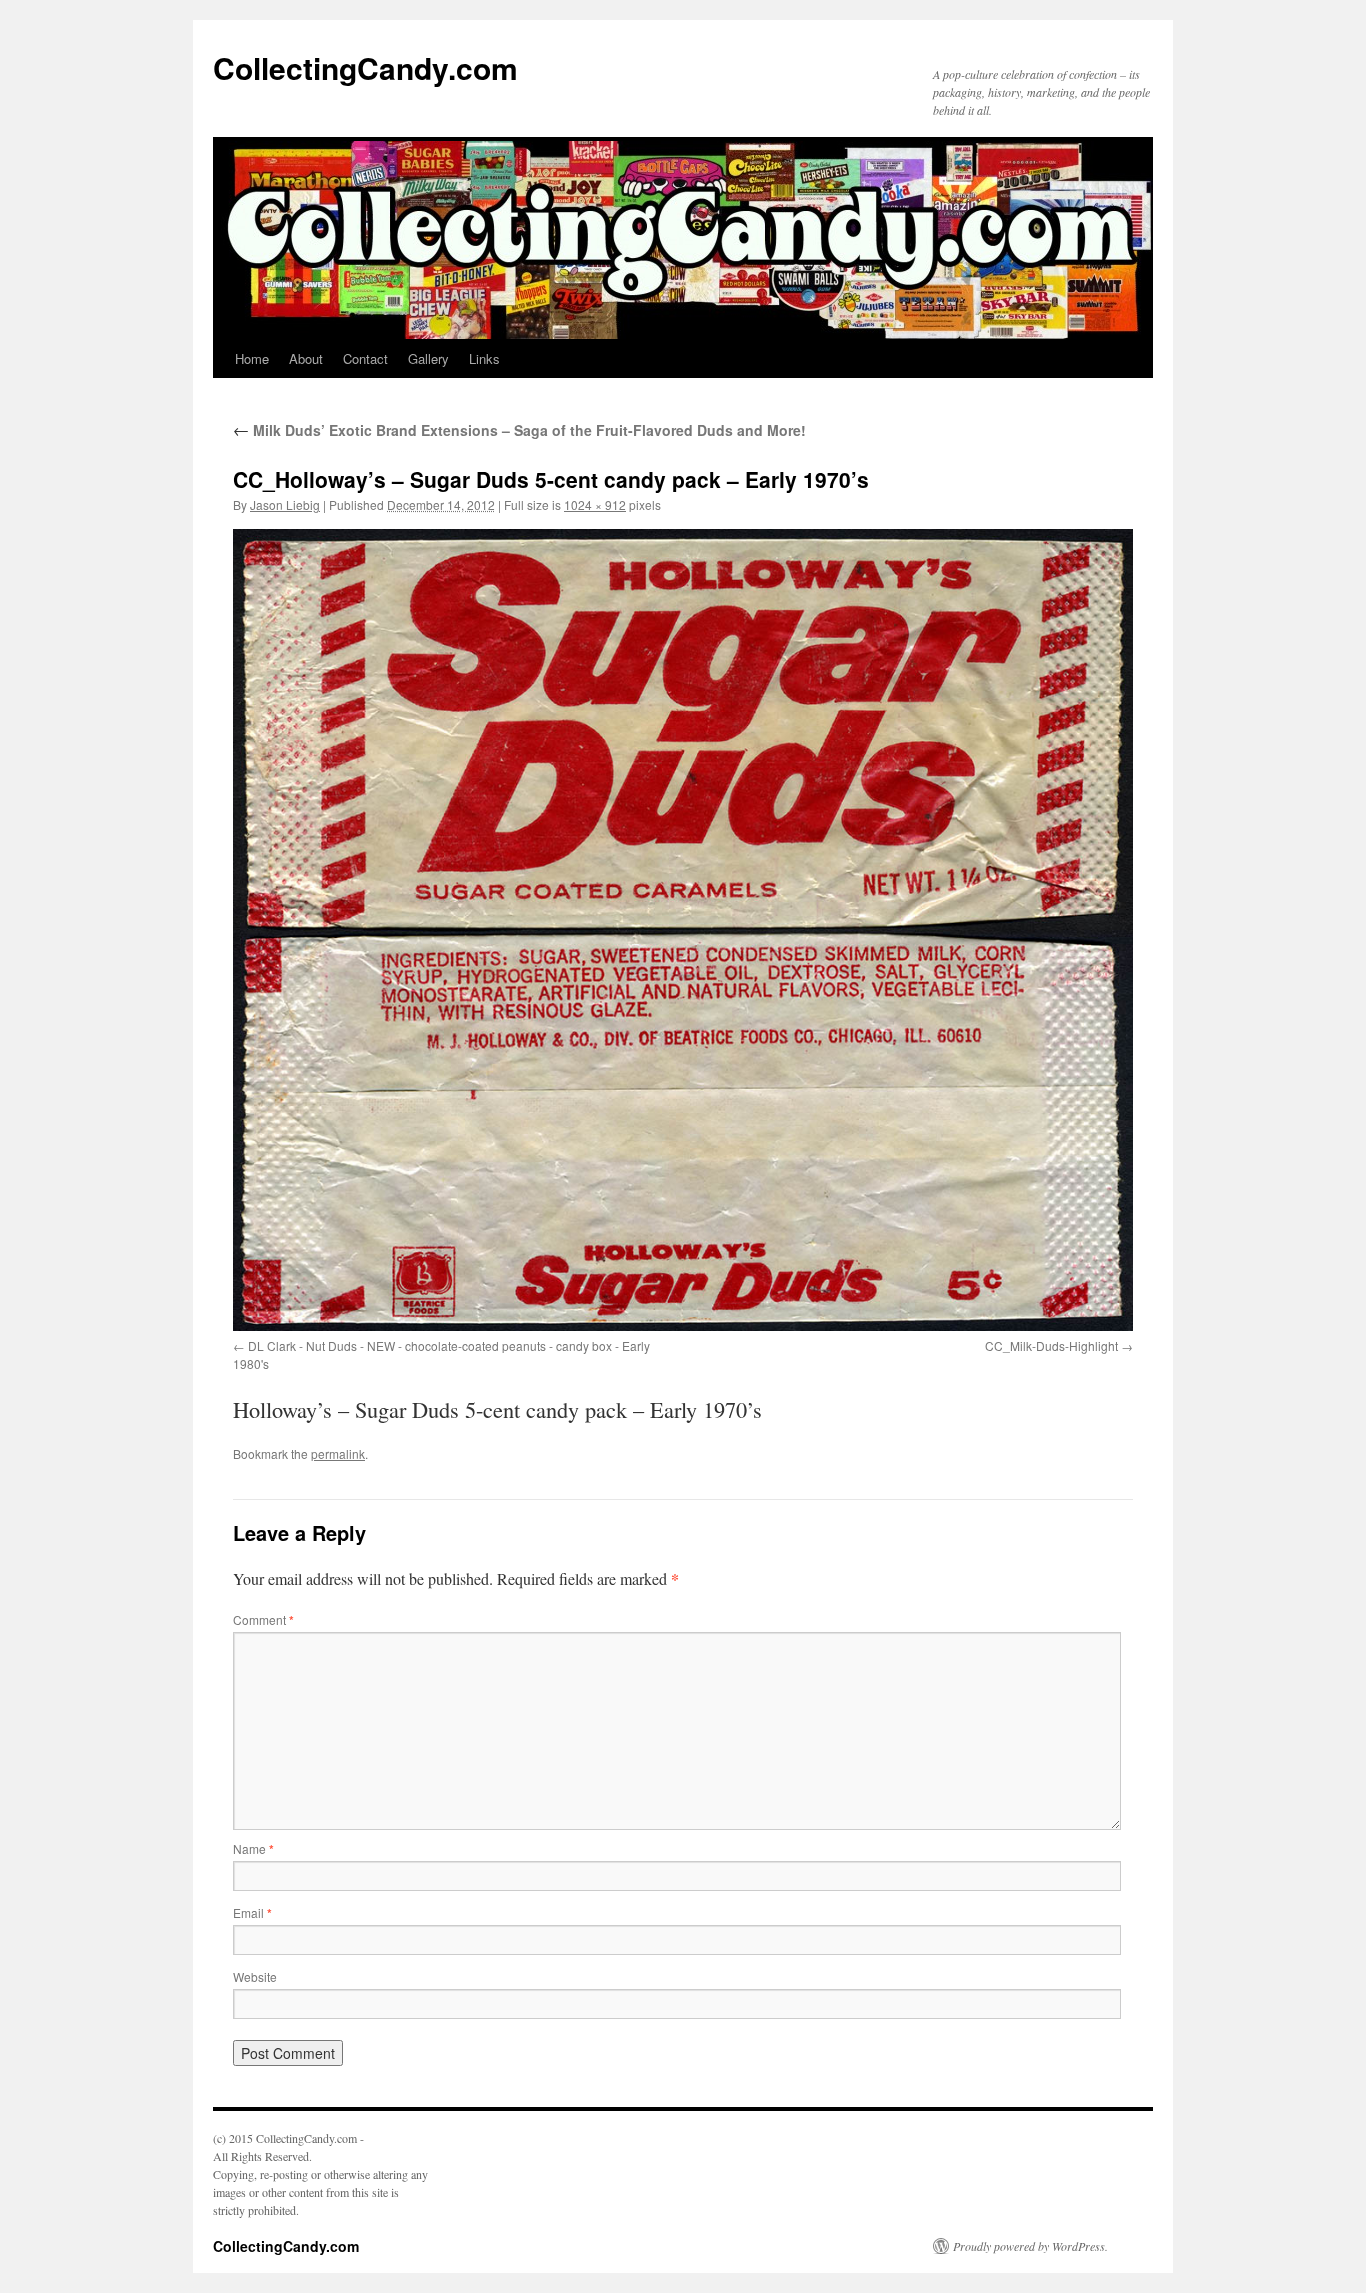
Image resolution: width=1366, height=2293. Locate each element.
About (306, 358)
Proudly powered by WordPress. (1030, 2246)
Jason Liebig (285, 504)
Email (252, 1912)
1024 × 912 (595, 504)
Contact (365, 358)
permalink (338, 1453)
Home (252, 358)
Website (255, 1976)
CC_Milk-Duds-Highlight (1051, 1345)
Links (484, 358)
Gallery (428, 358)
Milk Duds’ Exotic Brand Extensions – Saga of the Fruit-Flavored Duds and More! (519, 430)
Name (253, 1848)
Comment (263, 1619)
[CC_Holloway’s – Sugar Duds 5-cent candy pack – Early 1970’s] (683, 930)
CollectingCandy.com (365, 67)
